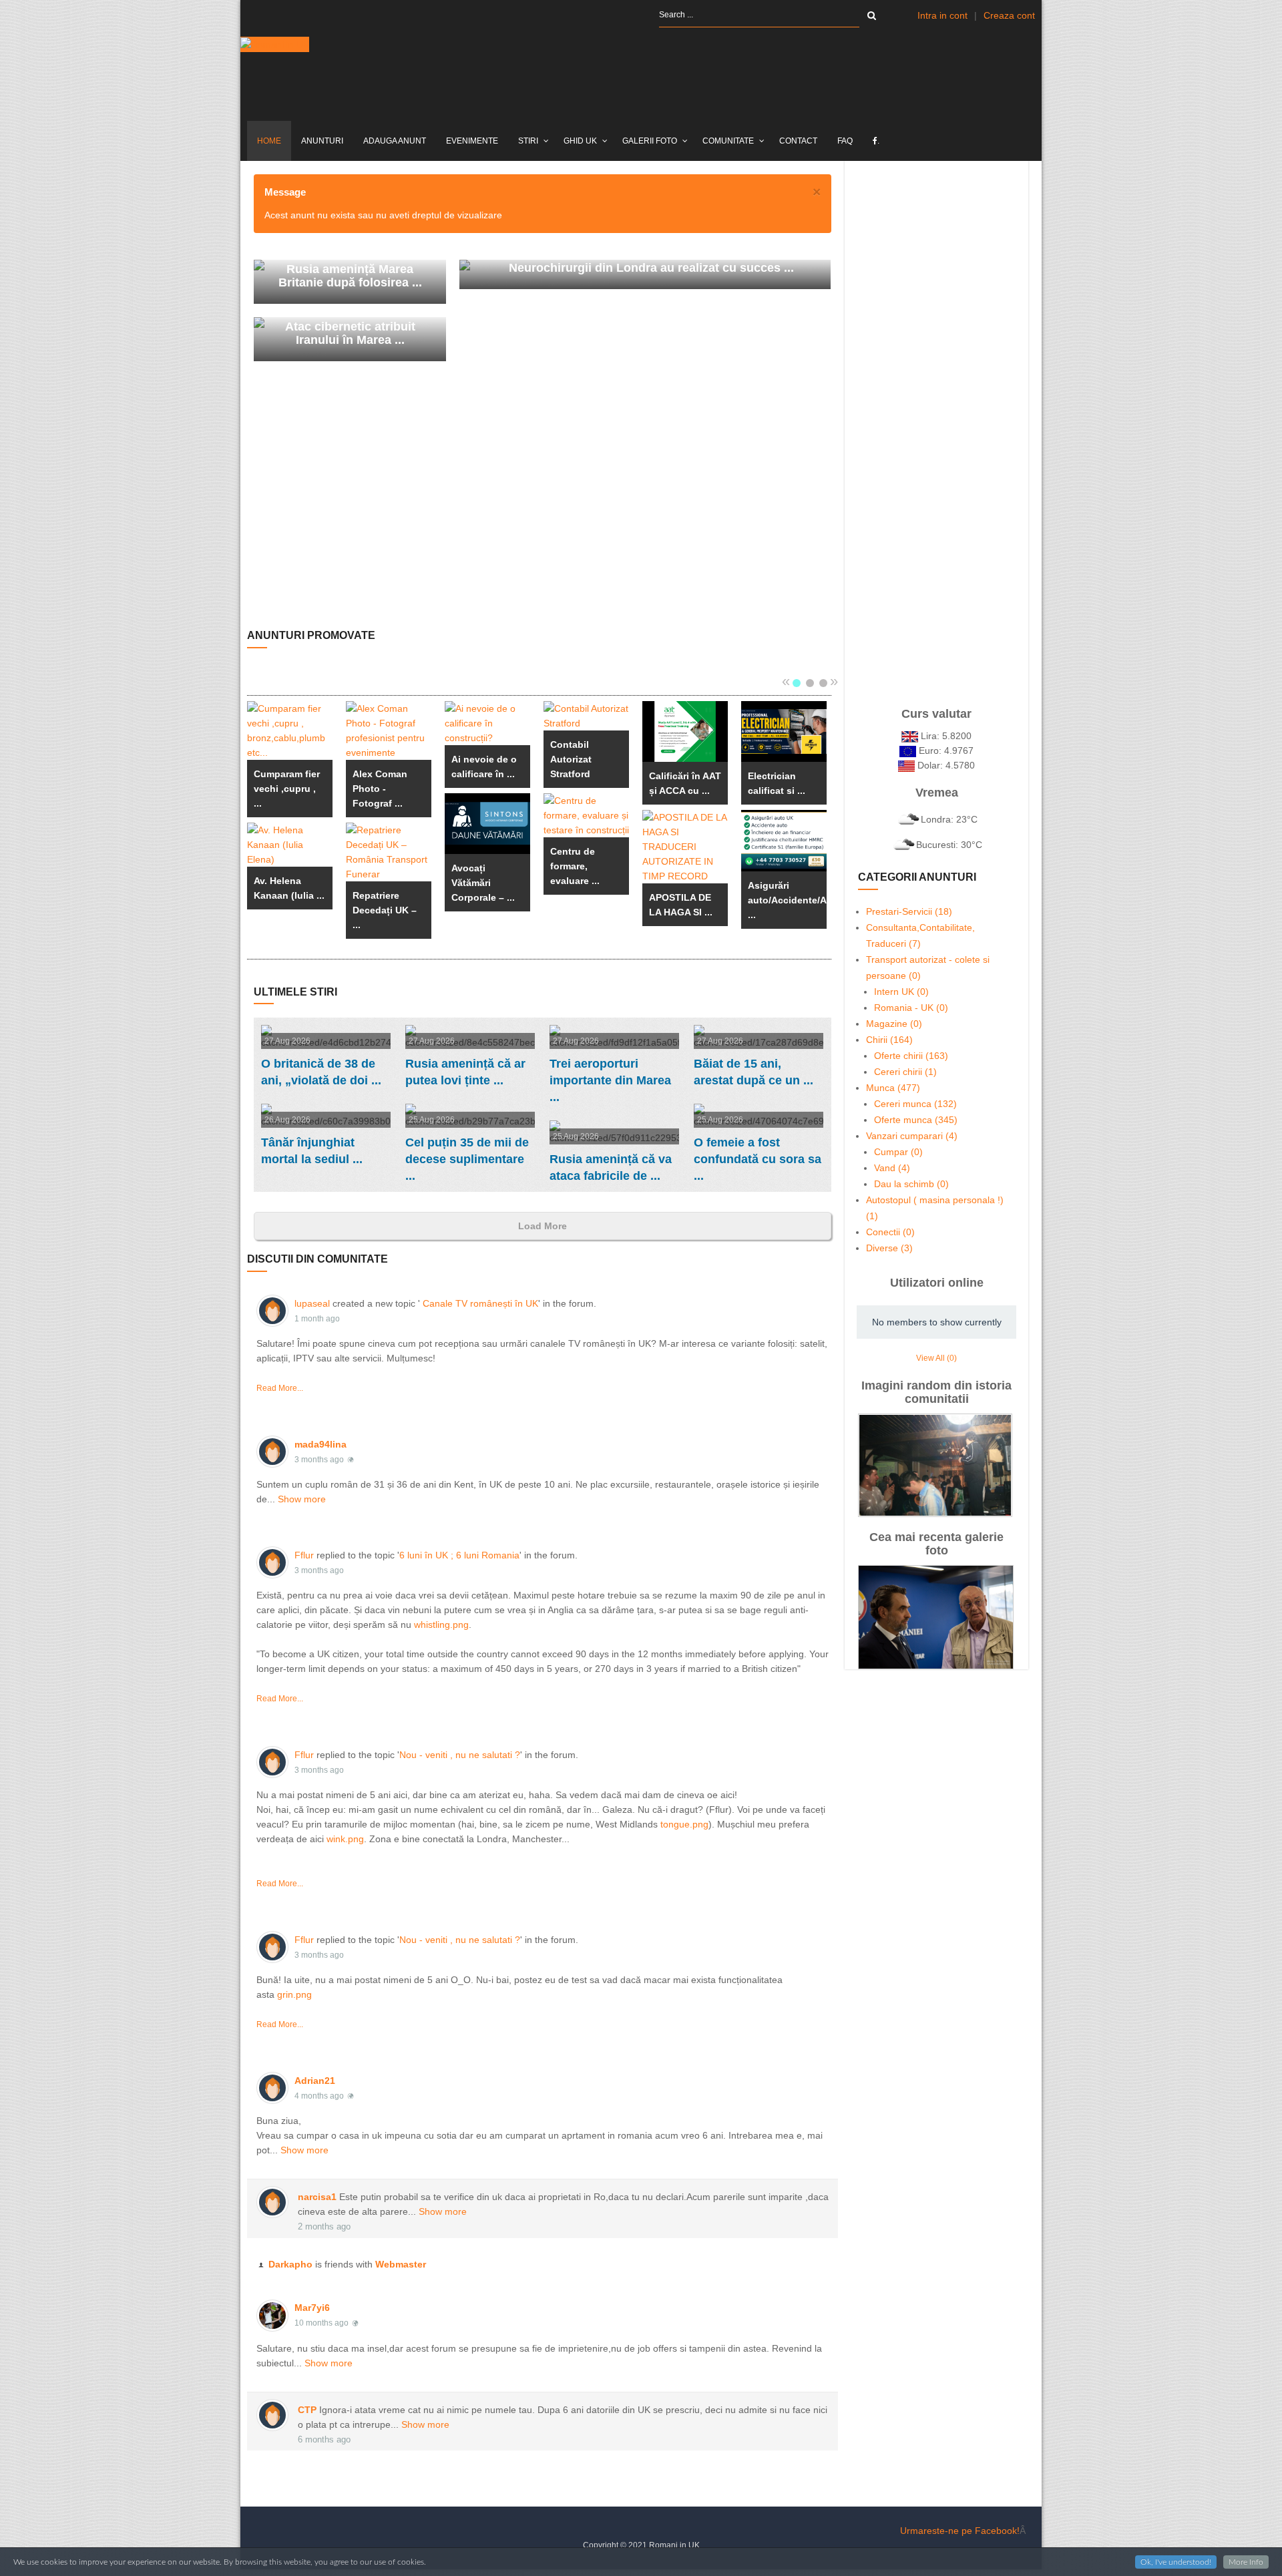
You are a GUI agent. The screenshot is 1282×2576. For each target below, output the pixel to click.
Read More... (280, 1388)
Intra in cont (942, 15)
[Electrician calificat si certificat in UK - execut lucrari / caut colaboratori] (784, 731)
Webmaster (401, 2264)
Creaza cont (1009, 15)
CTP (307, 2410)
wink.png (345, 1839)
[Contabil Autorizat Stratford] (586, 716)
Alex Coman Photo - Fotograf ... (380, 789)
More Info (1246, 2562)
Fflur (304, 1555)
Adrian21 (315, 2081)
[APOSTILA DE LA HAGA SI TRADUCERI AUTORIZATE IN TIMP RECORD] (685, 847)
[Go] (872, 15)
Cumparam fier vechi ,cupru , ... (287, 789)
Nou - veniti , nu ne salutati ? (460, 1755)
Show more (302, 1499)
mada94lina (320, 1444)
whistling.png (441, 1625)
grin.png (294, 1994)
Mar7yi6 (312, 2308)
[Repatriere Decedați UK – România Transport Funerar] (389, 852)
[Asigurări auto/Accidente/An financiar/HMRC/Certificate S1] (784, 840)
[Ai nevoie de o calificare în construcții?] (487, 723)
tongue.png (684, 1824)
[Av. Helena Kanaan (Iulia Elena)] (290, 845)
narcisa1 (317, 2197)
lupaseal (312, 1303)
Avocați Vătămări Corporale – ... (483, 883)
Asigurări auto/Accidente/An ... (790, 900)
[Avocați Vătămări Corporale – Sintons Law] (487, 824)
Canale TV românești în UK (480, 1303)
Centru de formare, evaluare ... (575, 866)
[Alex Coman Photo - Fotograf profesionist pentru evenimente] (389, 730)
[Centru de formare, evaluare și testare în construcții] (586, 815)
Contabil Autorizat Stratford (571, 759)
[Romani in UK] (275, 44)
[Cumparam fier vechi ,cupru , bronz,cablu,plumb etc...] (290, 730)
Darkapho (290, 2264)
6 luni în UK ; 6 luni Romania (459, 1555)
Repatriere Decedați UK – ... (385, 910)
